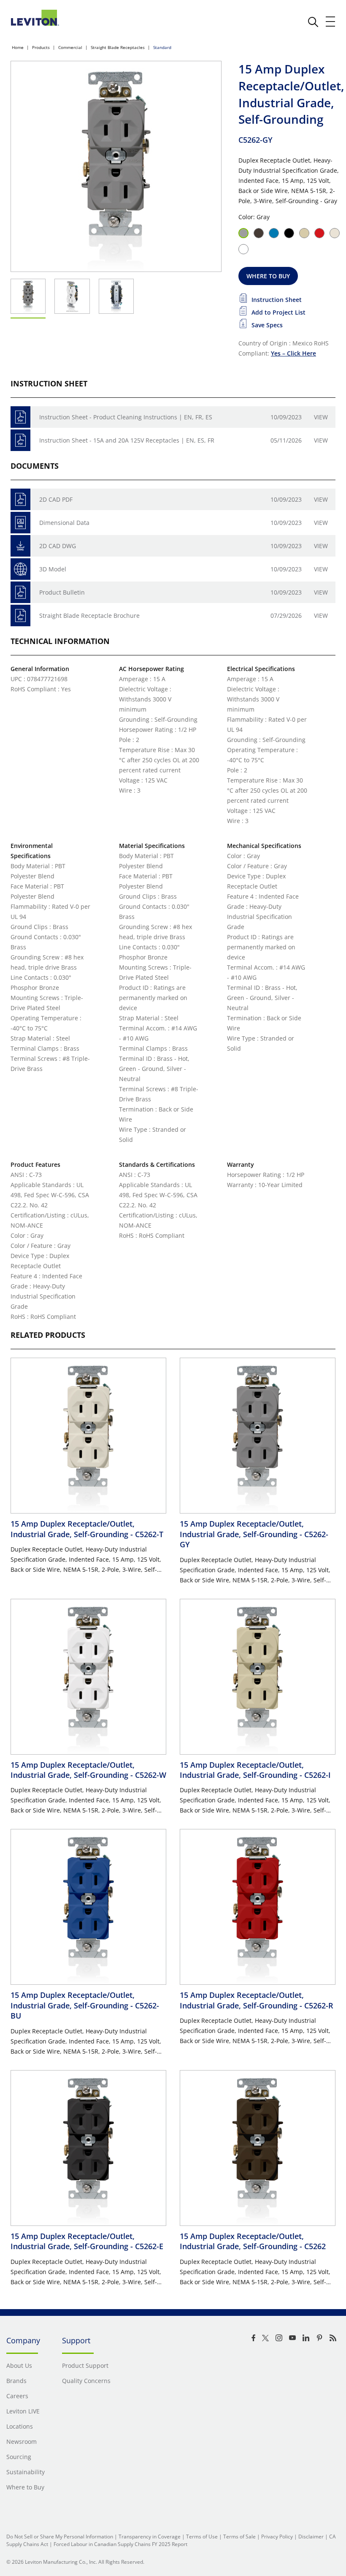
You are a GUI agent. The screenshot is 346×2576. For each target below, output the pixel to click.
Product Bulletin (62, 592)
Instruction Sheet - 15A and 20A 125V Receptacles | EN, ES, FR (127, 440)
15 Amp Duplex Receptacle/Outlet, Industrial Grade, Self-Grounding (87, 1529)
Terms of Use (202, 2537)
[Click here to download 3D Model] (20, 569)
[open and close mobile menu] (331, 22)
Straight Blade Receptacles (118, 47)
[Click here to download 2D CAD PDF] (20, 499)
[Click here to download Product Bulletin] (20, 592)
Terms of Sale (239, 2537)
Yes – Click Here (293, 353)
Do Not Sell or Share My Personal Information (60, 2537)
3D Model (53, 569)
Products (41, 47)
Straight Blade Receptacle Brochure (89, 615)
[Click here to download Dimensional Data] (20, 523)
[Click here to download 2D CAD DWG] (20, 546)
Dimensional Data (64, 523)
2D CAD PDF (56, 499)
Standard (162, 47)
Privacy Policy (277, 2537)
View (321, 417)
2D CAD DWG (58, 546)
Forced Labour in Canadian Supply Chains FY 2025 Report (120, 2544)
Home (18, 47)
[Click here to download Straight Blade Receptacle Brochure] (20, 615)
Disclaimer (311, 2537)
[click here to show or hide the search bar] (313, 22)
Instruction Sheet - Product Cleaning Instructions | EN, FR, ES (126, 417)
